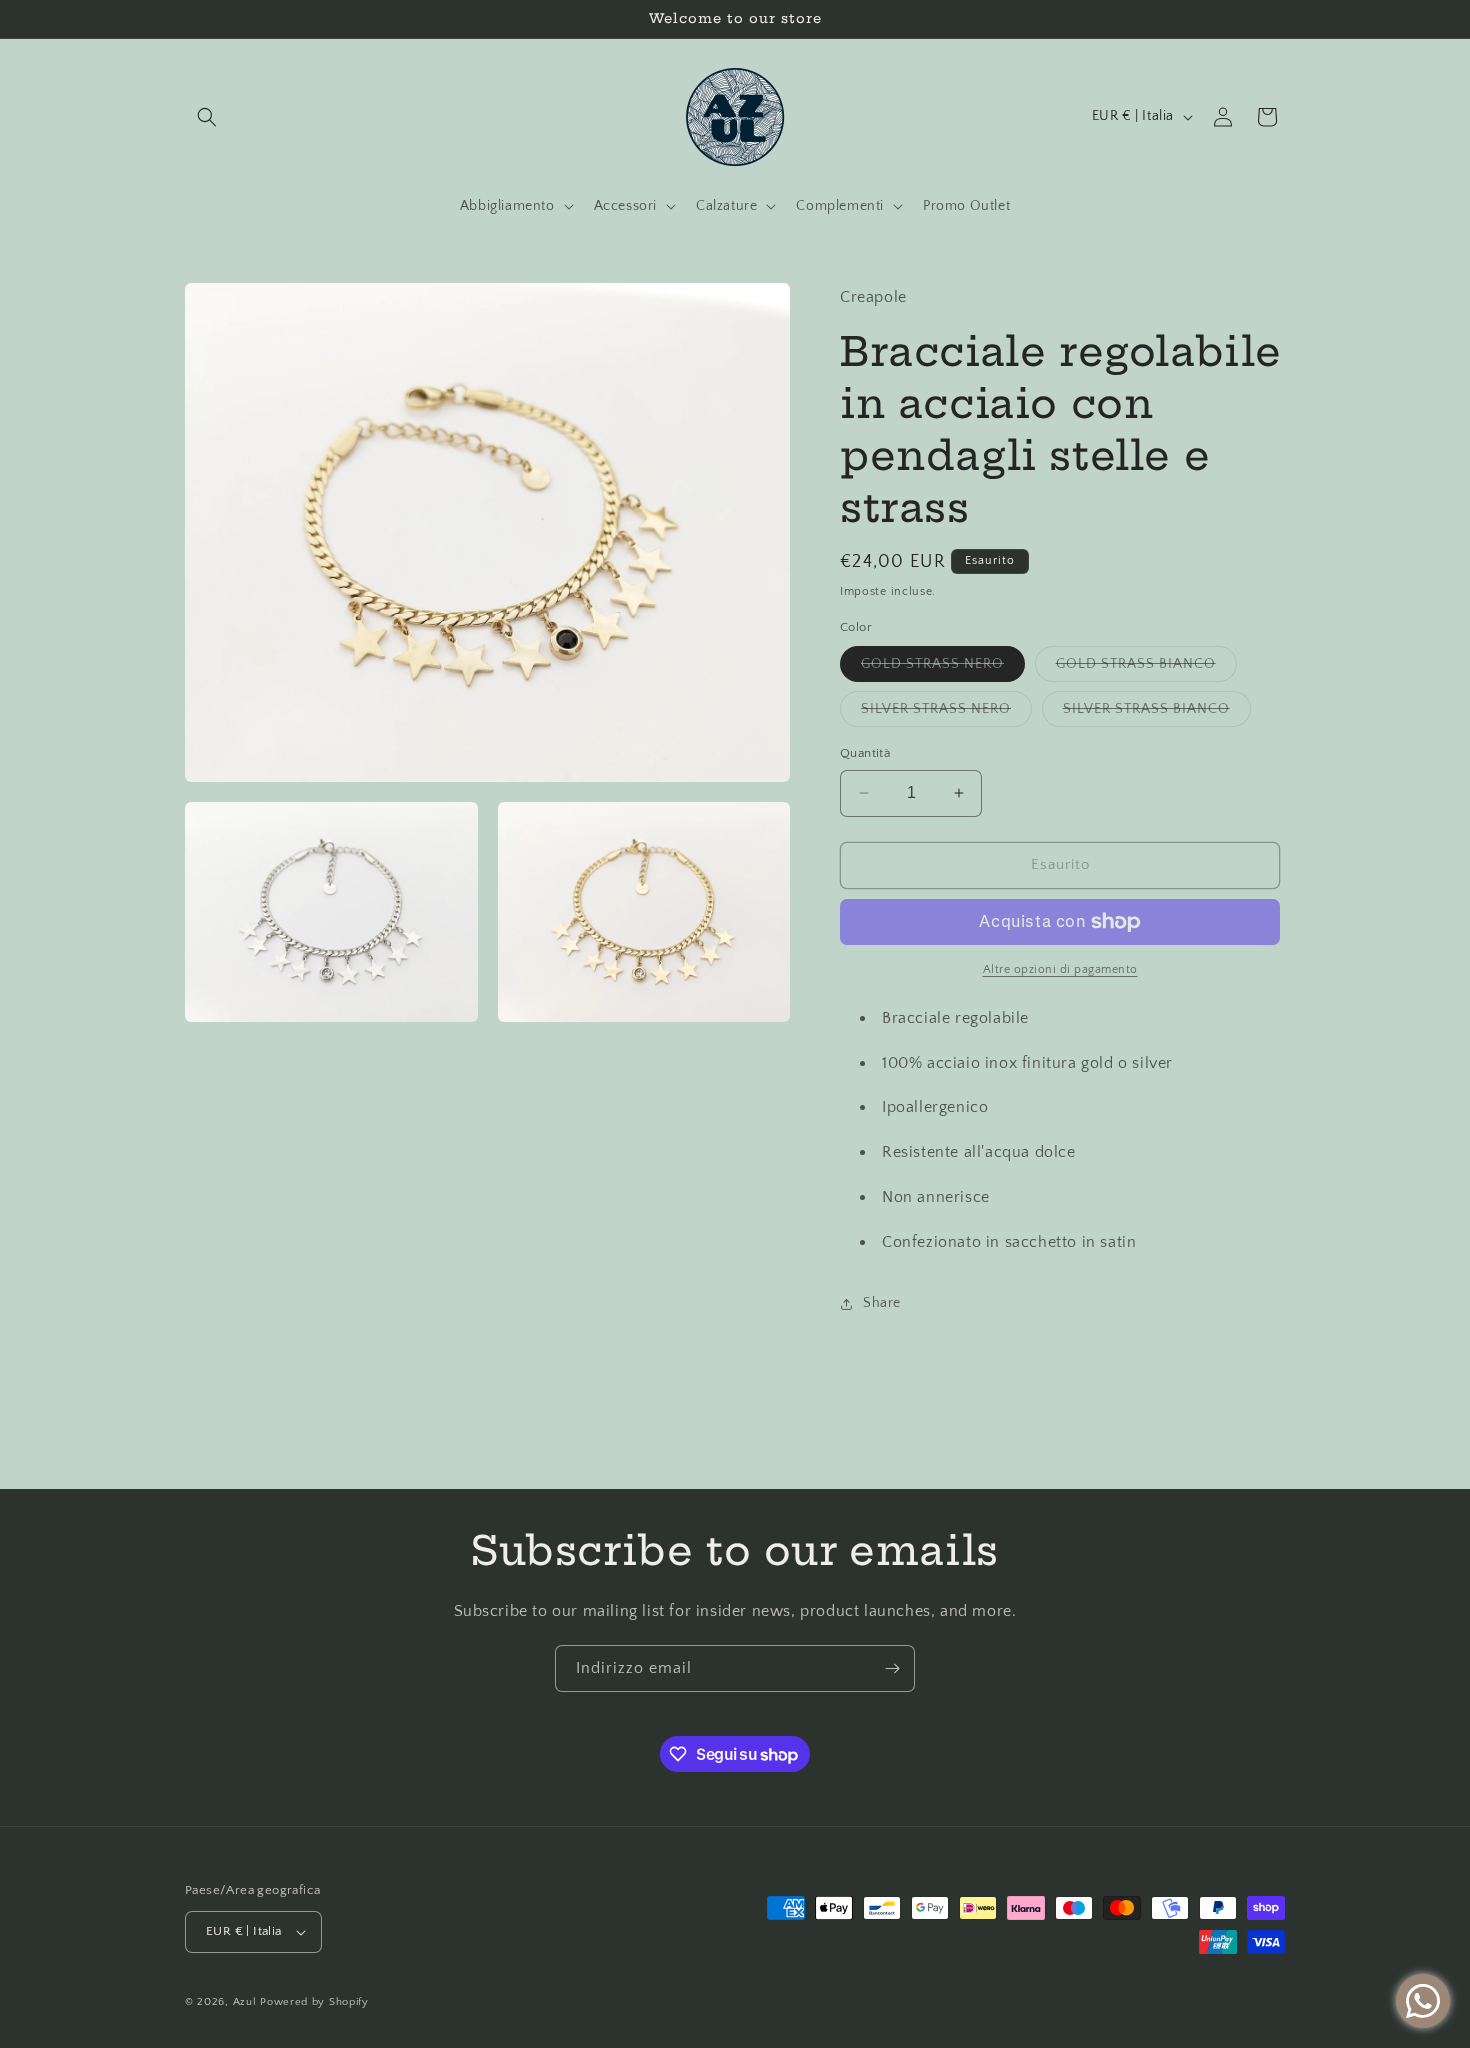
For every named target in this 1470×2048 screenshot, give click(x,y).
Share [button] (882, 1303)
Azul (245, 2002)
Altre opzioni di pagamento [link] (1060, 969)
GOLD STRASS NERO (943, 668)
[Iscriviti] (892, 1668)
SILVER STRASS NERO (946, 713)
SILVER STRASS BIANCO (1157, 713)
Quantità (865, 753)
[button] (207, 117)
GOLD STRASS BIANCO (1146, 668)
